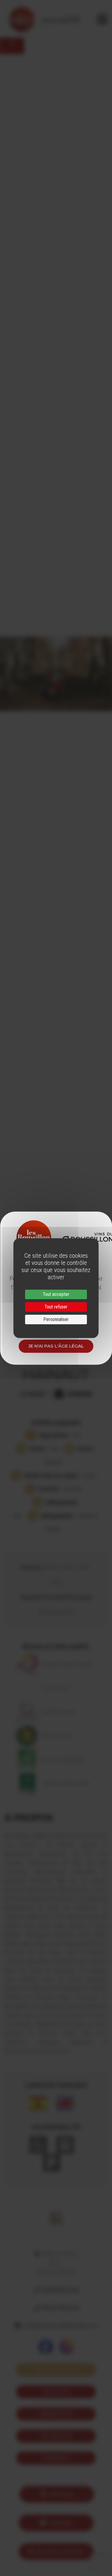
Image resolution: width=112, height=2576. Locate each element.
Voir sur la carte (56, 2370)
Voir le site (56, 2392)
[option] (56, 674)
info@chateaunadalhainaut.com (61, 2326)
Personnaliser (56, 1319)
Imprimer (61, 2523)
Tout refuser (56, 1307)
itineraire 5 (56, 2458)
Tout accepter (56, 1294)
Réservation (56, 2414)
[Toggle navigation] (102, 19)
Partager (61, 2494)
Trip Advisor (56, 2436)
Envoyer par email (60, 2552)
